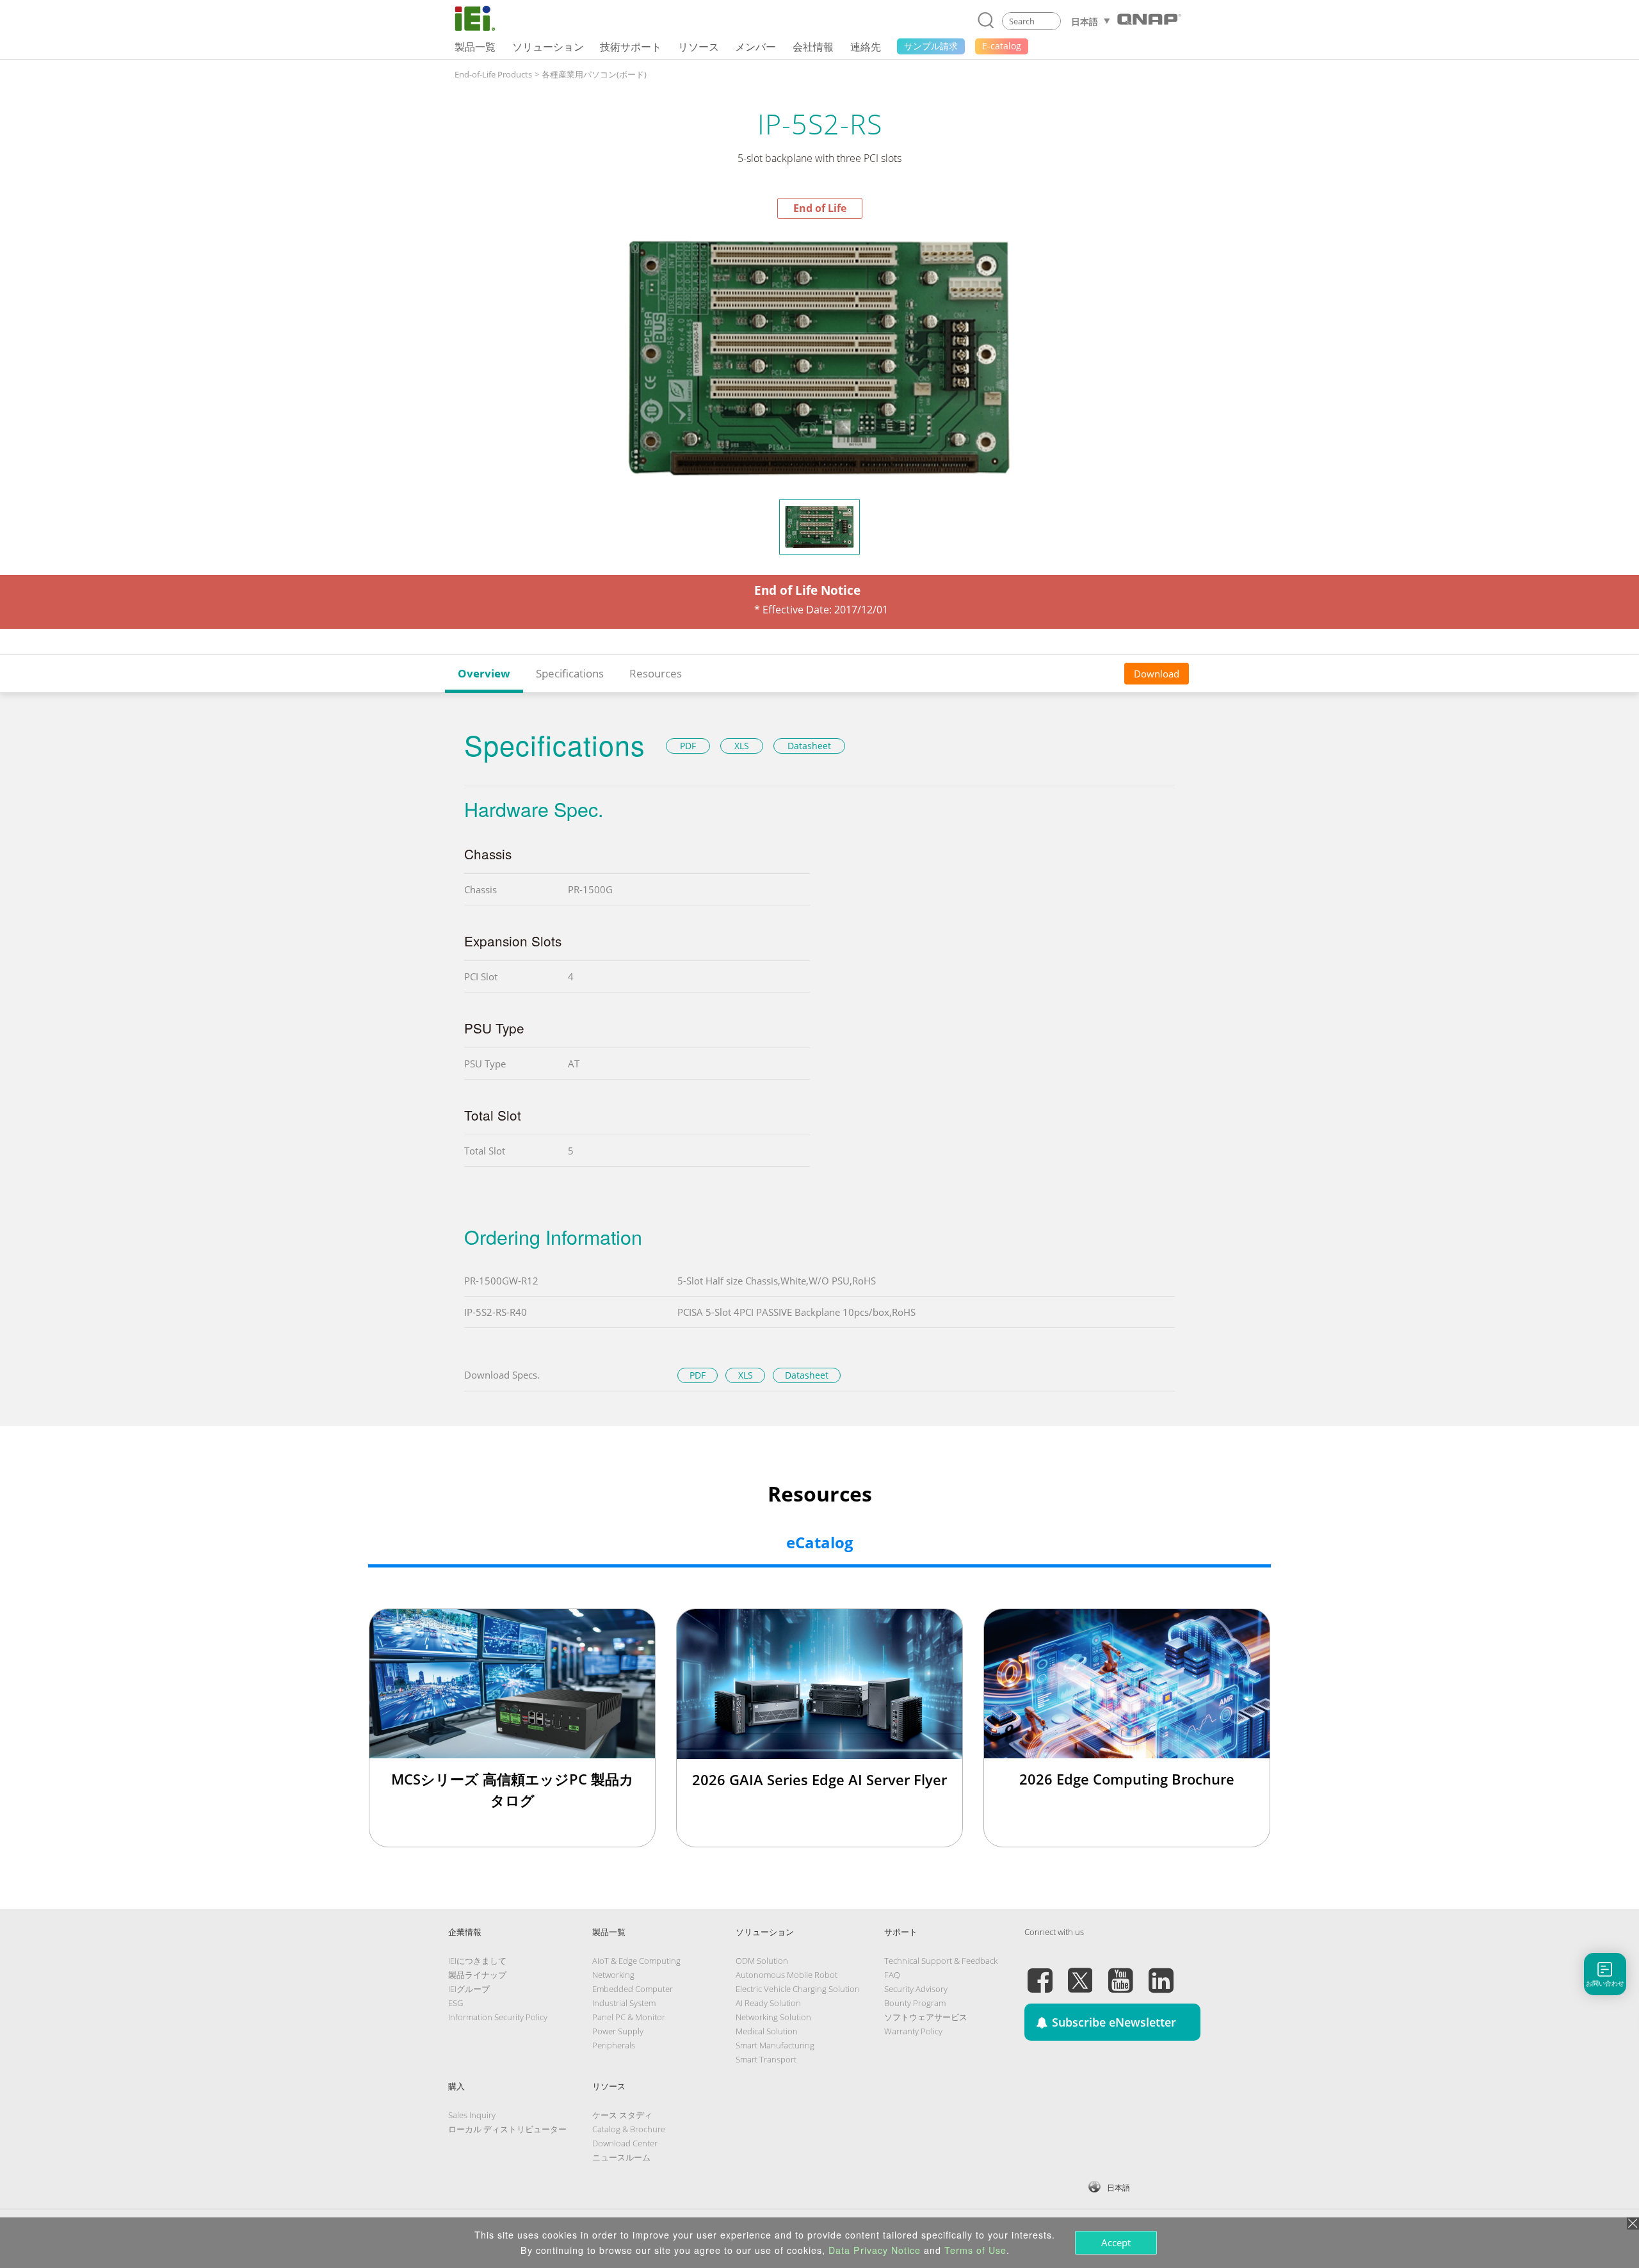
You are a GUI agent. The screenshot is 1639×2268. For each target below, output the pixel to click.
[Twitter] (1080, 1973)
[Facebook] (1040, 1973)
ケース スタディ (622, 2115)
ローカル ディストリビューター (507, 2129)
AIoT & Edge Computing (636, 1961)
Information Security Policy (498, 2017)
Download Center (625, 2143)
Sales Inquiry (472, 2115)
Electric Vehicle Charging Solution (798, 1989)
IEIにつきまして (477, 1961)
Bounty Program (915, 2003)
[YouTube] (1120, 1973)
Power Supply (618, 2031)
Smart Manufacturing (775, 2045)
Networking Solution (773, 2017)
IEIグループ (469, 1989)
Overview (484, 673)
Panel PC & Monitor (629, 2017)
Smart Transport (766, 2059)
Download (1157, 674)
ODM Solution (762, 1961)
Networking (613, 1975)
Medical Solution (767, 2031)
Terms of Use (975, 2250)
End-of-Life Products (493, 74)
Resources (656, 673)
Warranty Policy (913, 2031)
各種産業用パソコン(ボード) (594, 74)
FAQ (892, 1975)
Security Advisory (916, 1989)
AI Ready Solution (768, 2003)
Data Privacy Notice (875, 2250)
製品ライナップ (477, 1975)
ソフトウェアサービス (926, 2017)
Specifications (570, 673)
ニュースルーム (621, 2157)
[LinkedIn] (1161, 1973)
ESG (456, 2003)
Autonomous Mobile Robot (787, 1975)
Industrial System (624, 2003)
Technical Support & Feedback (941, 1961)
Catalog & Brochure (629, 2129)
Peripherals (614, 2045)
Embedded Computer (633, 1989)
